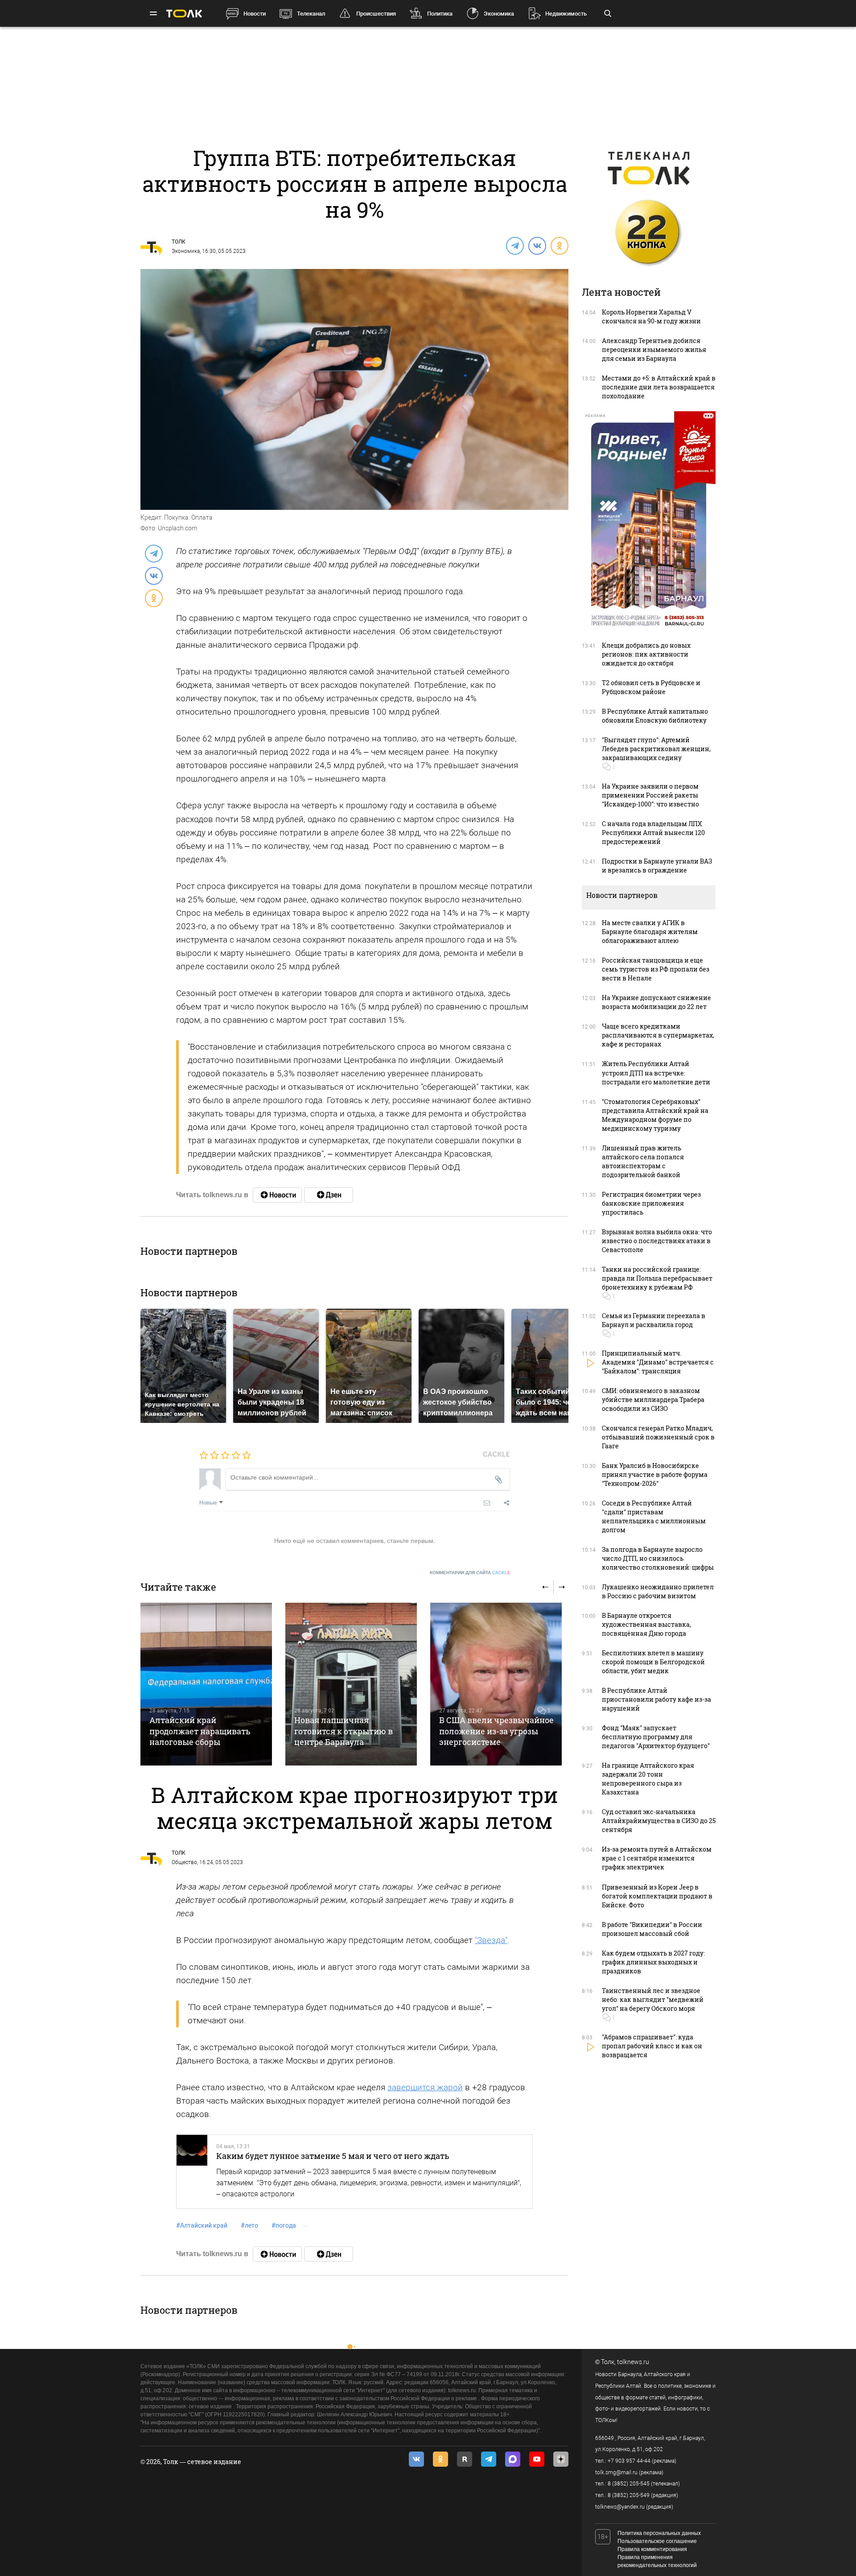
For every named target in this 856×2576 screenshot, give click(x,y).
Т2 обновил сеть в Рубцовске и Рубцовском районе (651, 687)
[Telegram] (514, 245)
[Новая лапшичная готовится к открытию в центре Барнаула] (351, 1684)
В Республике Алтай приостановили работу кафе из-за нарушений (656, 1699)
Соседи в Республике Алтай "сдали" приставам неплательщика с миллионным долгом (654, 1516)
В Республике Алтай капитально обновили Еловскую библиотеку (655, 716)
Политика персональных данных (659, 2533)
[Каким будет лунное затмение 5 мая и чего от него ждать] (192, 2172)
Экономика (499, 14)
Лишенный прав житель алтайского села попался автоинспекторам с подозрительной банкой (643, 1161)
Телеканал (311, 14)
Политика (440, 14)
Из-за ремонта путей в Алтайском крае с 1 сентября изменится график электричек (657, 1858)
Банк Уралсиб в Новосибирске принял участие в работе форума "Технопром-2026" (655, 1474)
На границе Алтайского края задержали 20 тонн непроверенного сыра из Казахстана (648, 1779)
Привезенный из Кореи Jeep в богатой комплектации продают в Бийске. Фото (657, 1896)
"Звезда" (491, 1940)
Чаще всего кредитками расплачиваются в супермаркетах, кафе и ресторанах (658, 1035)
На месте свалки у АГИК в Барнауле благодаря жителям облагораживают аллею (650, 932)
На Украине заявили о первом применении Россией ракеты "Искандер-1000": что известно (650, 795)
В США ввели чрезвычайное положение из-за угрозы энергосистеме (496, 1731)
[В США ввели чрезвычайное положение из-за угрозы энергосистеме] (496, 1684)
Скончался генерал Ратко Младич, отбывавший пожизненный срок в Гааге (658, 1437)
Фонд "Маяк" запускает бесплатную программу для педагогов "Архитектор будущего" (656, 1737)
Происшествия (376, 14)
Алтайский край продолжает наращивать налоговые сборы (200, 1731)
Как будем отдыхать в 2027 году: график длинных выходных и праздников (653, 1962)
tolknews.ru (633, 2362)
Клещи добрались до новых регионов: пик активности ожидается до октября (646, 654)
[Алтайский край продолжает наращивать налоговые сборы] (206, 1684)
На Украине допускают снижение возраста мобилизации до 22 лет (656, 1002)
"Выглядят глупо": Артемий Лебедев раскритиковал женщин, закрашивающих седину (656, 749)
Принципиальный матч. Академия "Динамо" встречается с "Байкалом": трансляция (658, 1362)
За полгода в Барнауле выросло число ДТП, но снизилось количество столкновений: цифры (658, 1558)
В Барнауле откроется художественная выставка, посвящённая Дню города (646, 1624)
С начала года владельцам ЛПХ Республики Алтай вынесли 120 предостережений (653, 833)
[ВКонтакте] (537, 245)
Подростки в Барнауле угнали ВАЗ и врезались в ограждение (657, 866)
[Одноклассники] (559, 245)
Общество (184, 1862)
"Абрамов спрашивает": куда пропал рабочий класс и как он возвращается (652, 2046)
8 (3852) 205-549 (629, 2495)
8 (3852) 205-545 (629, 2484)
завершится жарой (425, 2087)
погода (284, 2225)
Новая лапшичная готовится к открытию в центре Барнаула (344, 1731)
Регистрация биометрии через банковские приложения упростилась (651, 1203)
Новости (255, 14)
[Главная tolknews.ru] (184, 14)
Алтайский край (202, 2225)
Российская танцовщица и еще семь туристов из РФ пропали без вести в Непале (656, 969)
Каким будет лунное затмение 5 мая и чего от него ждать (333, 2156)
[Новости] (277, 1195)
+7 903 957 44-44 (629, 2461)
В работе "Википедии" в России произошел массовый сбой (652, 1929)
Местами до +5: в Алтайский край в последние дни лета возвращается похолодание (659, 387)
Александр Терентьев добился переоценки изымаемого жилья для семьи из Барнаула (654, 349)
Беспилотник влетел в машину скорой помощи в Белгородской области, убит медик (653, 1662)
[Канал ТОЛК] (329, 1195)
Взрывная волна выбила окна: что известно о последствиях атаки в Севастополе (657, 1241)
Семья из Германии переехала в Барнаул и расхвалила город (654, 1320)
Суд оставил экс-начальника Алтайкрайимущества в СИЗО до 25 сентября (659, 1821)
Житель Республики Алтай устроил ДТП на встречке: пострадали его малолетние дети (656, 1073)
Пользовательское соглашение (657, 2541)
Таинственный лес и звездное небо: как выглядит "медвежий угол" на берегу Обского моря (653, 1999)
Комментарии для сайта (470, 1573)
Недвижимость (566, 14)
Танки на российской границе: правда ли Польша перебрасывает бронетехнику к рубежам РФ (657, 1278)
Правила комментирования (652, 2549)
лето (249, 2225)
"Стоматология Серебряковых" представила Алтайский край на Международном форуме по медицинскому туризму (655, 1115)
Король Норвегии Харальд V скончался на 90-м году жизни (651, 316)
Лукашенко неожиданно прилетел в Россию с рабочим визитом (658, 1591)
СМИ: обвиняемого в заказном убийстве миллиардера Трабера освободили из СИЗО (653, 1400)
